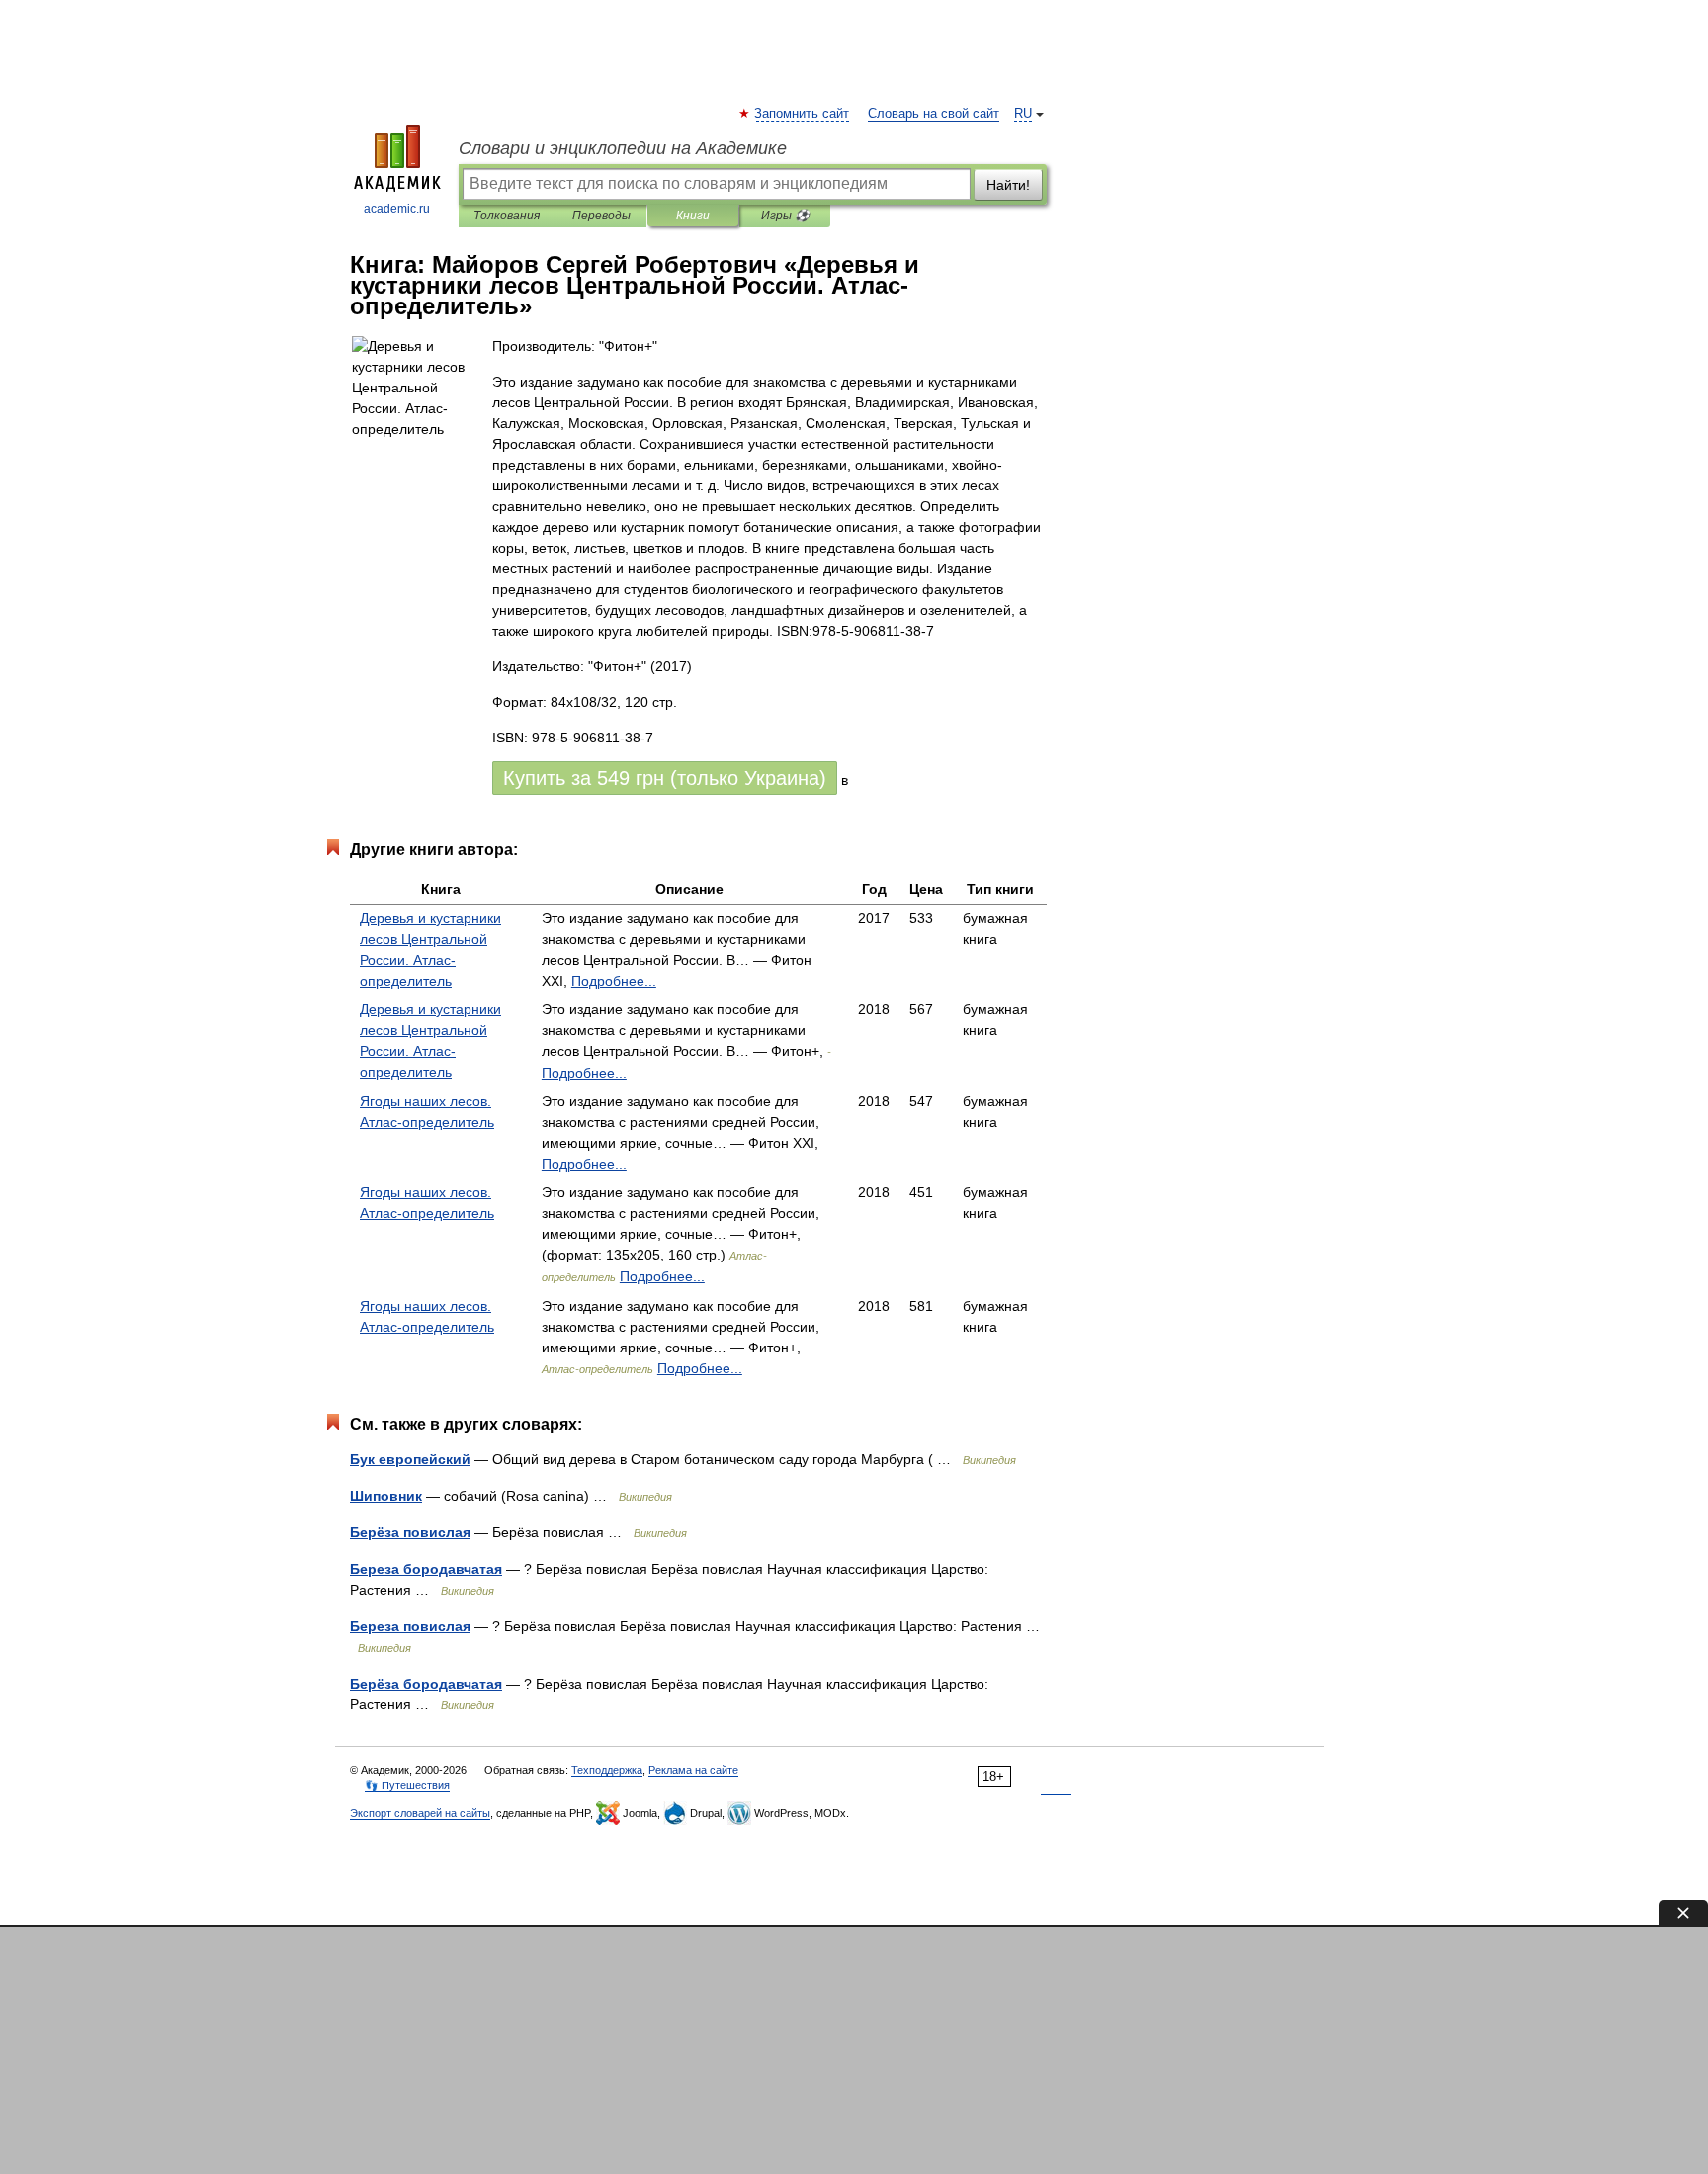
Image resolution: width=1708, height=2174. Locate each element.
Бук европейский (410, 1459)
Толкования (507, 216)
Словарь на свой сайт (934, 114)
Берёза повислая (410, 1532)
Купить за (665, 778)
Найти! (1008, 185)
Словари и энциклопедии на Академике (623, 148)
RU (1023, 114)
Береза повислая (410, 1626)
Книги (693, 216)
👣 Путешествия (407, 1785)
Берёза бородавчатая (426, 1684)
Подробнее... (614, 981)
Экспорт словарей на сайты (420, 1813)
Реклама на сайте (693, 1770)
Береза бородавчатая (426, 1569)
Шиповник (386, 1496)
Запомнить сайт (803, 114)
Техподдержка (607, 1770)
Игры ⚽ (785, 216)
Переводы (601, 216)
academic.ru (397, 209)
